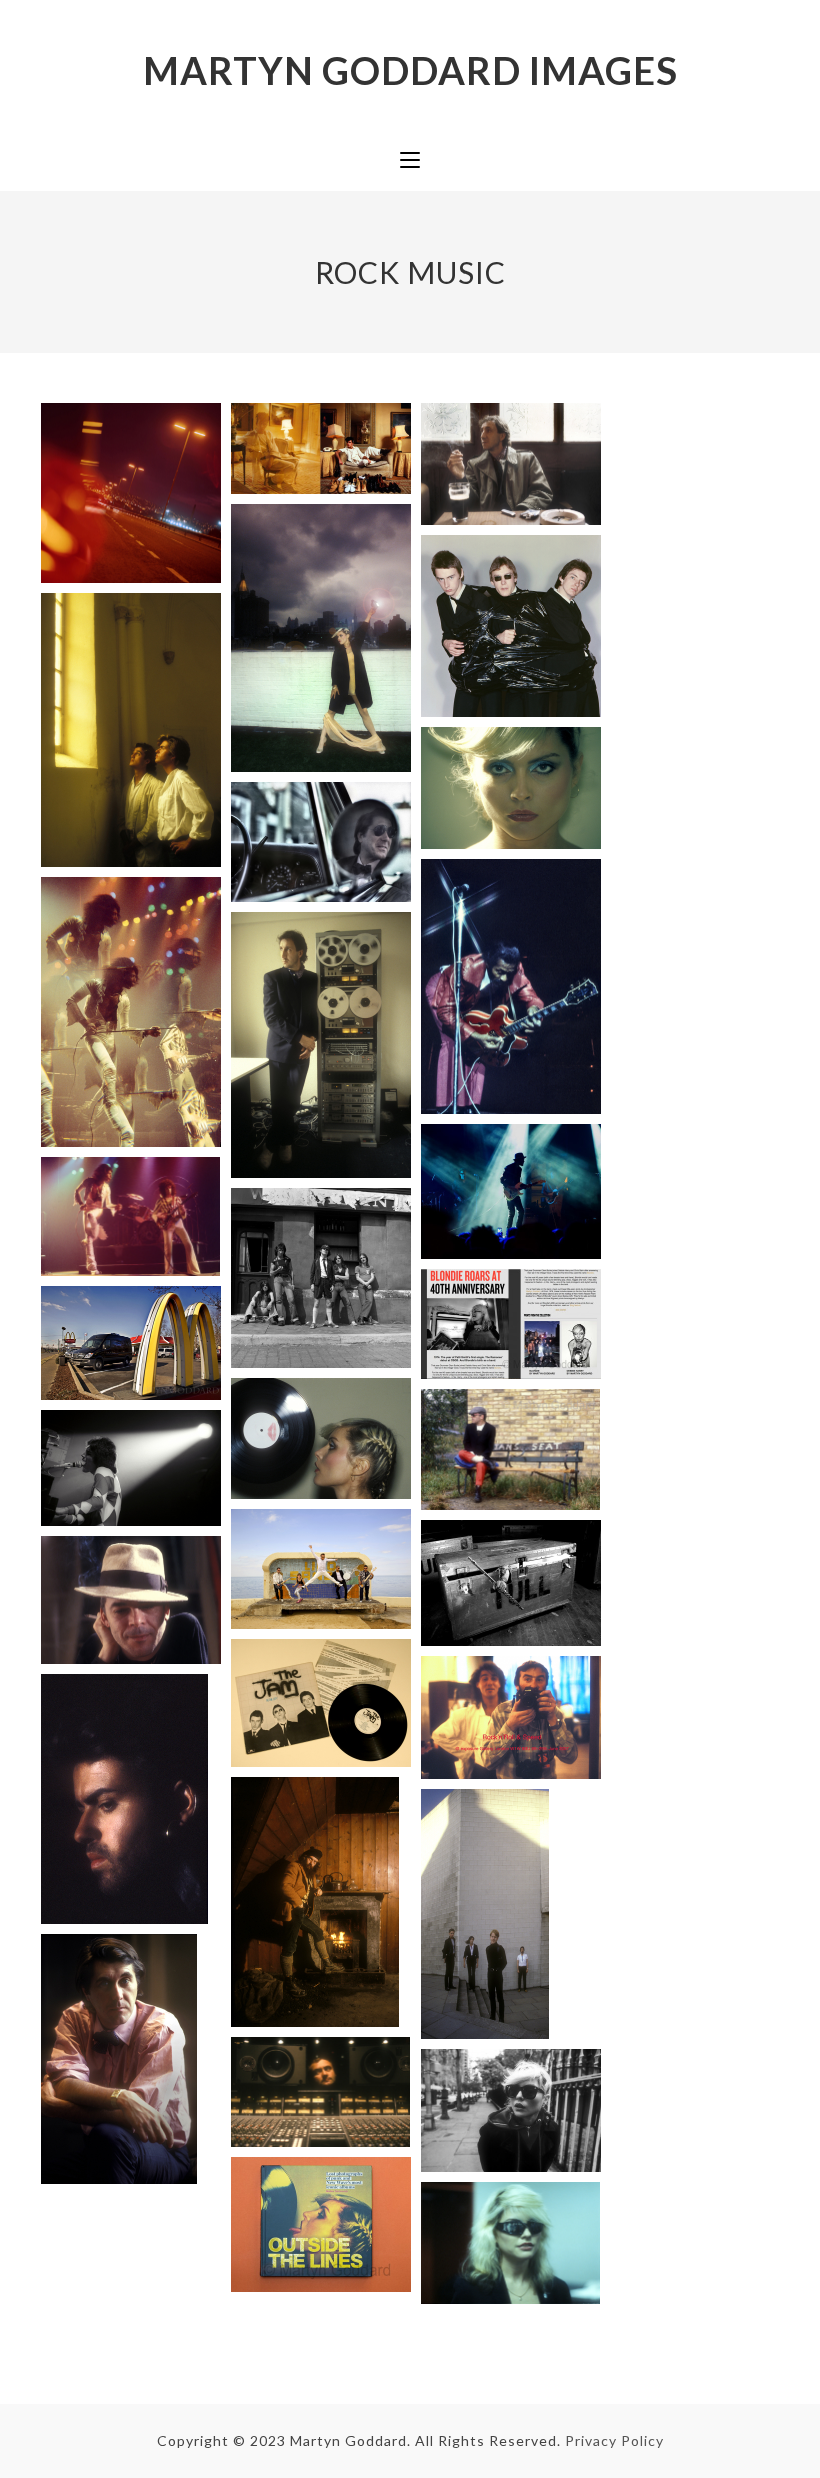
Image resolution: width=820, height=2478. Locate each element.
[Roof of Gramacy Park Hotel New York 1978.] (321, 635)
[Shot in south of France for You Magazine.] (131, 728)
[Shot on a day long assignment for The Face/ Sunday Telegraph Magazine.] (321, 1042)
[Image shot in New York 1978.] (321, 1436)
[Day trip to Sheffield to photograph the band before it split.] (485, 1911)
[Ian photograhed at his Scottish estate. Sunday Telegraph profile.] (315, 1899)
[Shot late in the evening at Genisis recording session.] (320, 2089)
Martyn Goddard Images (410, 70)
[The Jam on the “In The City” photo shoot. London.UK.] (511, 624)
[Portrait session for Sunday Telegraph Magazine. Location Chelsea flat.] (119, 2057)
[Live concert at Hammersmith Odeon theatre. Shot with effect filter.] (131, 1010)
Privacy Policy (614, 2440)
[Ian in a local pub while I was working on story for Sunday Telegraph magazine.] (131, 1598)
